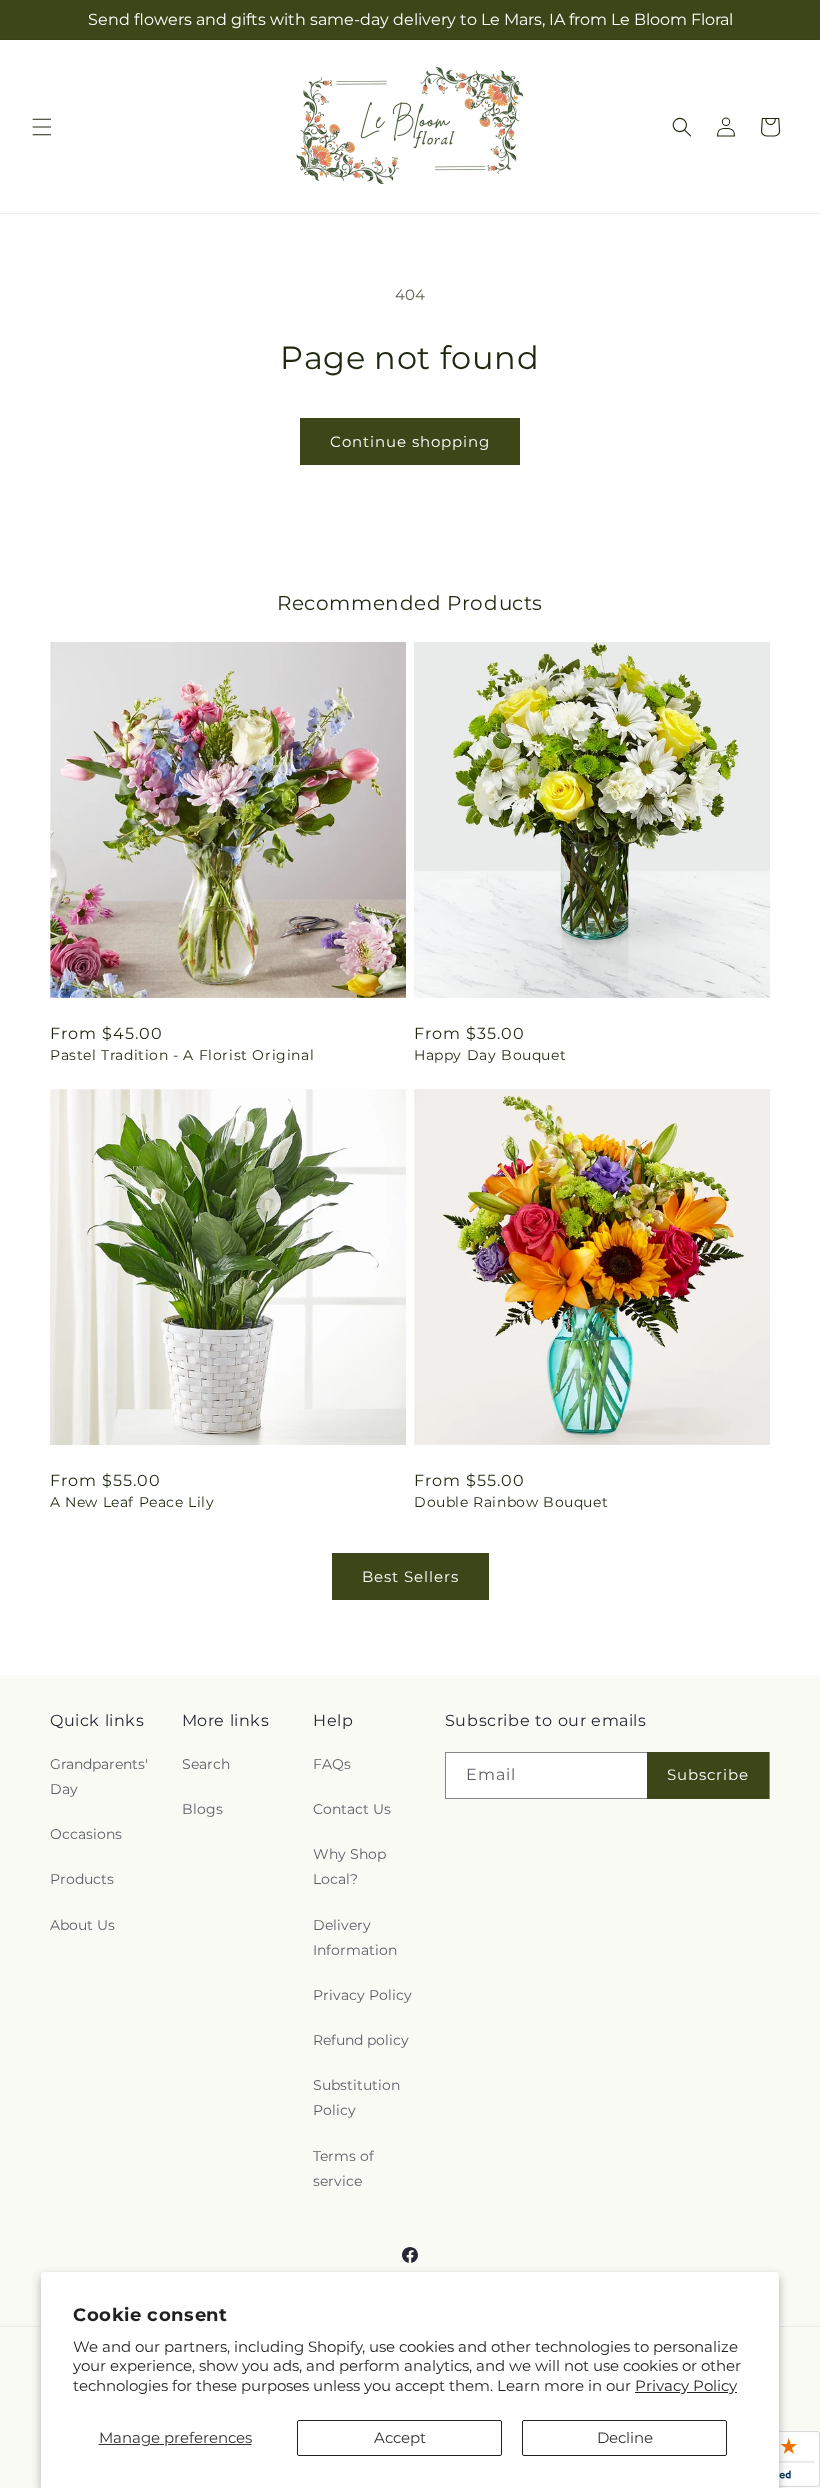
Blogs (202, 1809)
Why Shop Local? (349, 1866)
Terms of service (343, 2168)
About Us (82, 1925)
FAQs (332, 1764)
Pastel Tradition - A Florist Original (182, 1055)
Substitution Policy (356, 2097)
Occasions (86, 1834)
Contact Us (352, 1809)
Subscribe (708, 1774)
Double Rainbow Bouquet (511, 1502)
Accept (400, 2437)
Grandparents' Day (99, 1776)
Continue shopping (410, 441)
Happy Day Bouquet (490, 1055)
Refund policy (361, 2040)
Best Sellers (410, 1576)
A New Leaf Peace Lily (132, 1502)
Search (206, 1764)
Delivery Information (355, 1937)
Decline (625, 2437)
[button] (42, 127)
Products (82, 1879)
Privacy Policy (686, 2385)
